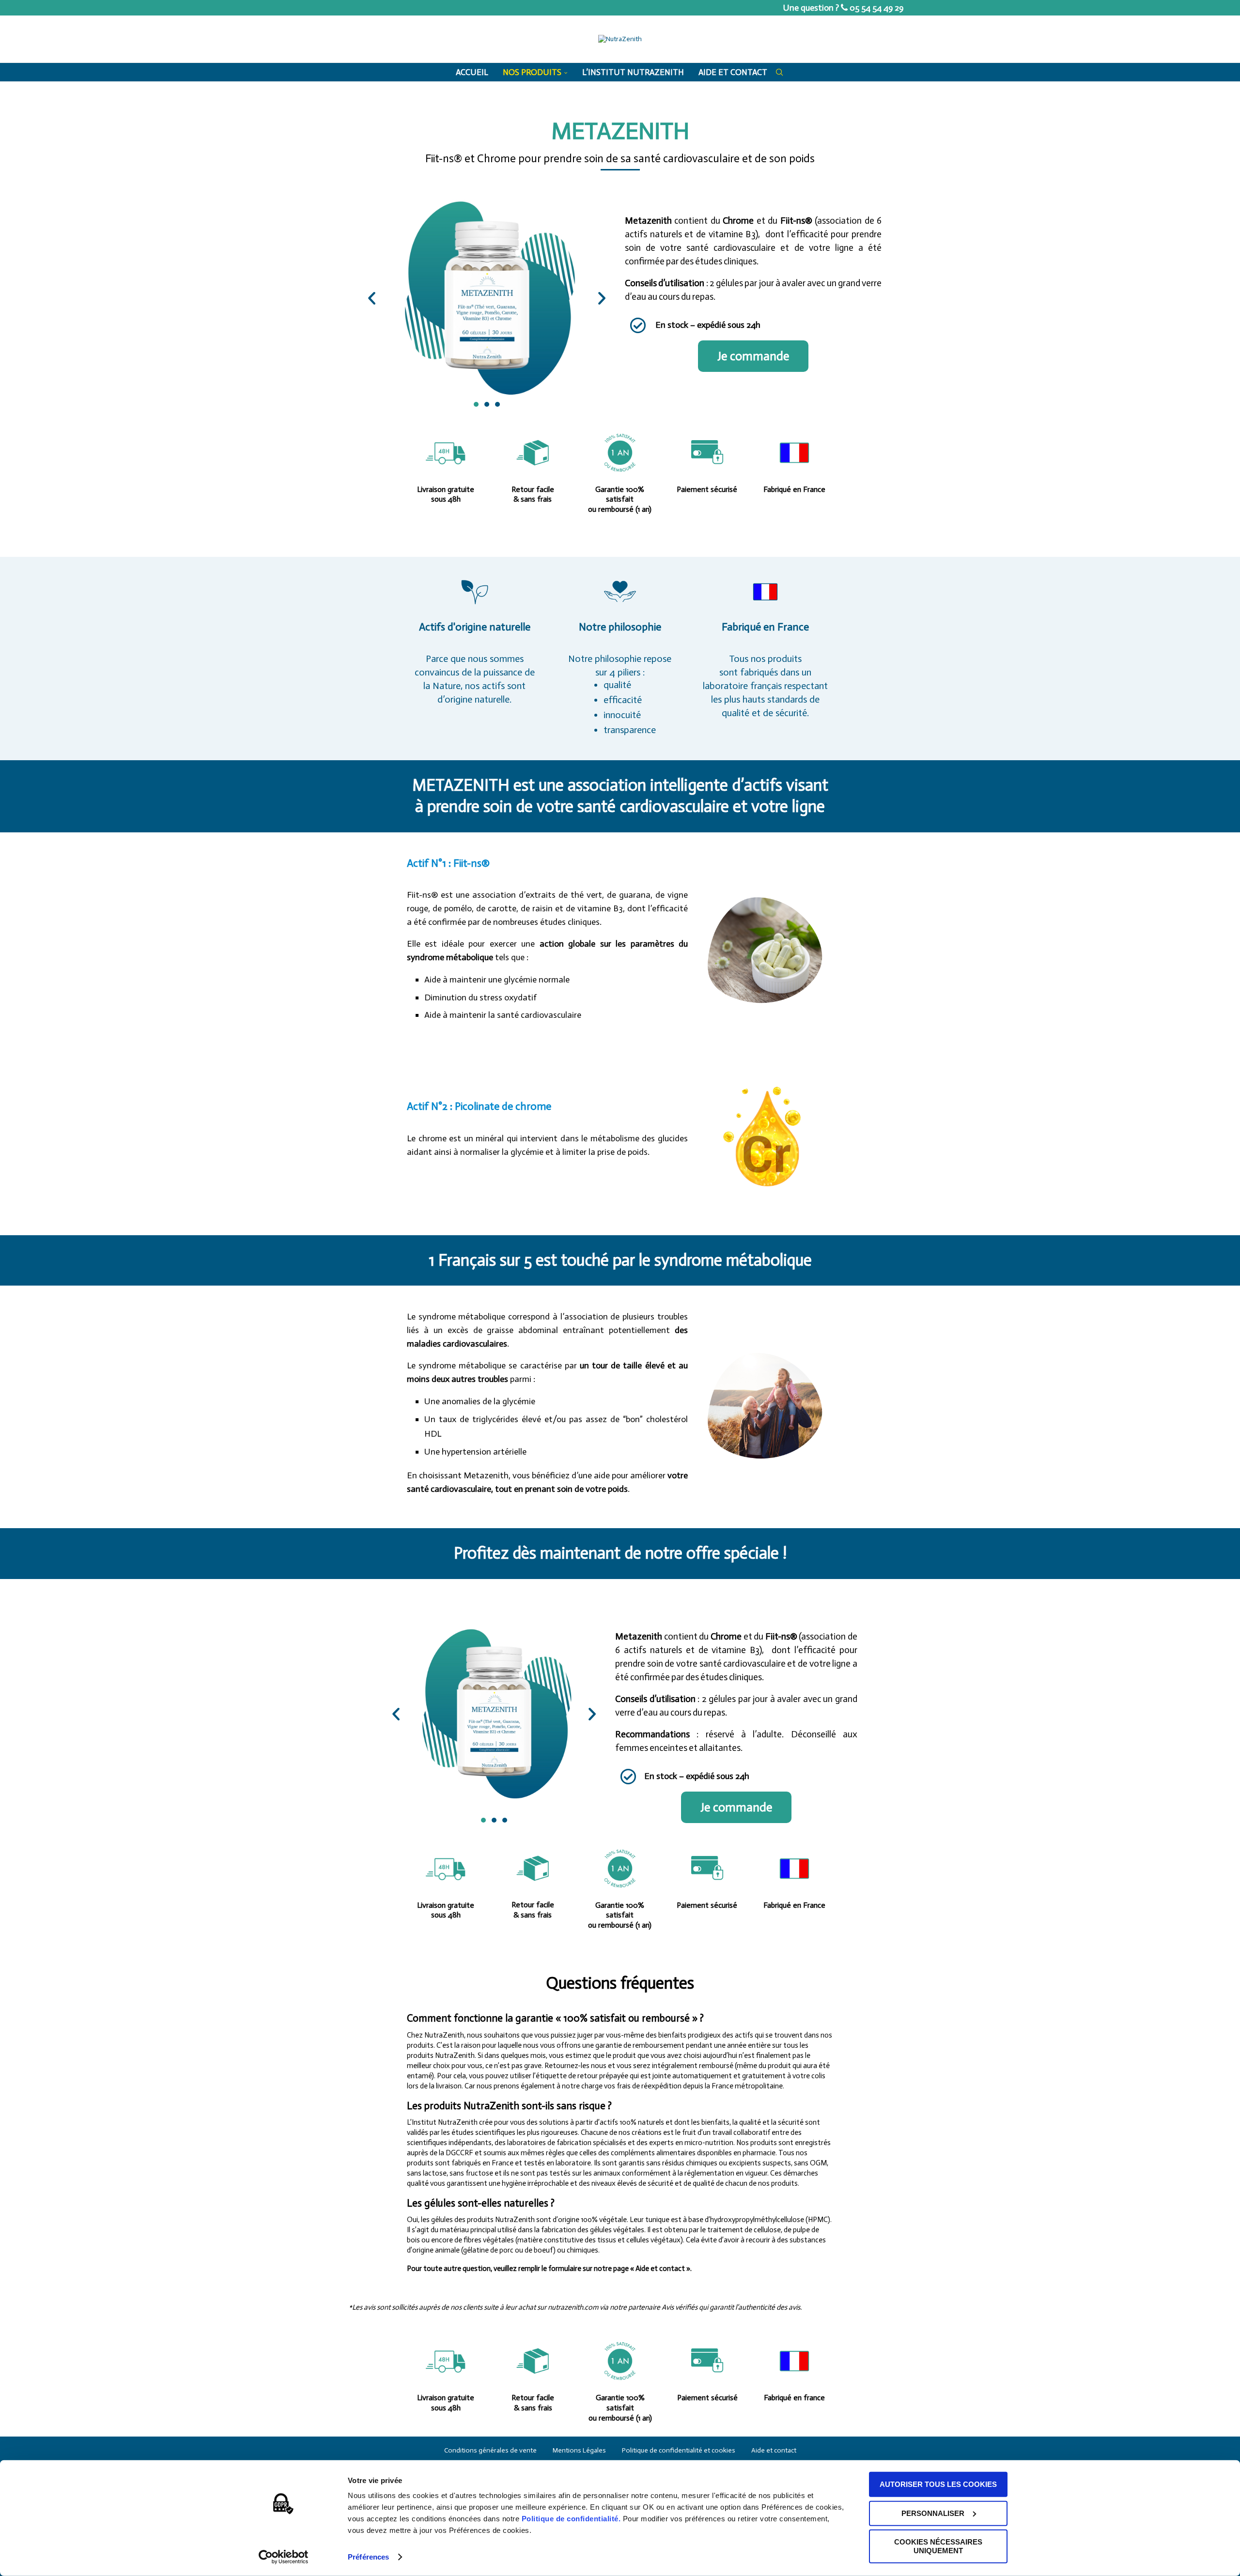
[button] (372, 298)
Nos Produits (532, 72)
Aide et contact (733, 72)
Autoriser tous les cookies (938, 2484)
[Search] (779, 72)
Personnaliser (933, 2513)
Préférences (368, 2557)
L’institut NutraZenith (633, 72)
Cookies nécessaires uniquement (938, 2546)
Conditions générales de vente (490, 2450)
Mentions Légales (579, 2450)
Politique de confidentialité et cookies (679, 2450)
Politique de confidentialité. (571, 2519)
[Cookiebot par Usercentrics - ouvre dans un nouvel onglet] (284, 2557)
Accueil (472, 72)
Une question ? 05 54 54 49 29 (843, 8)
